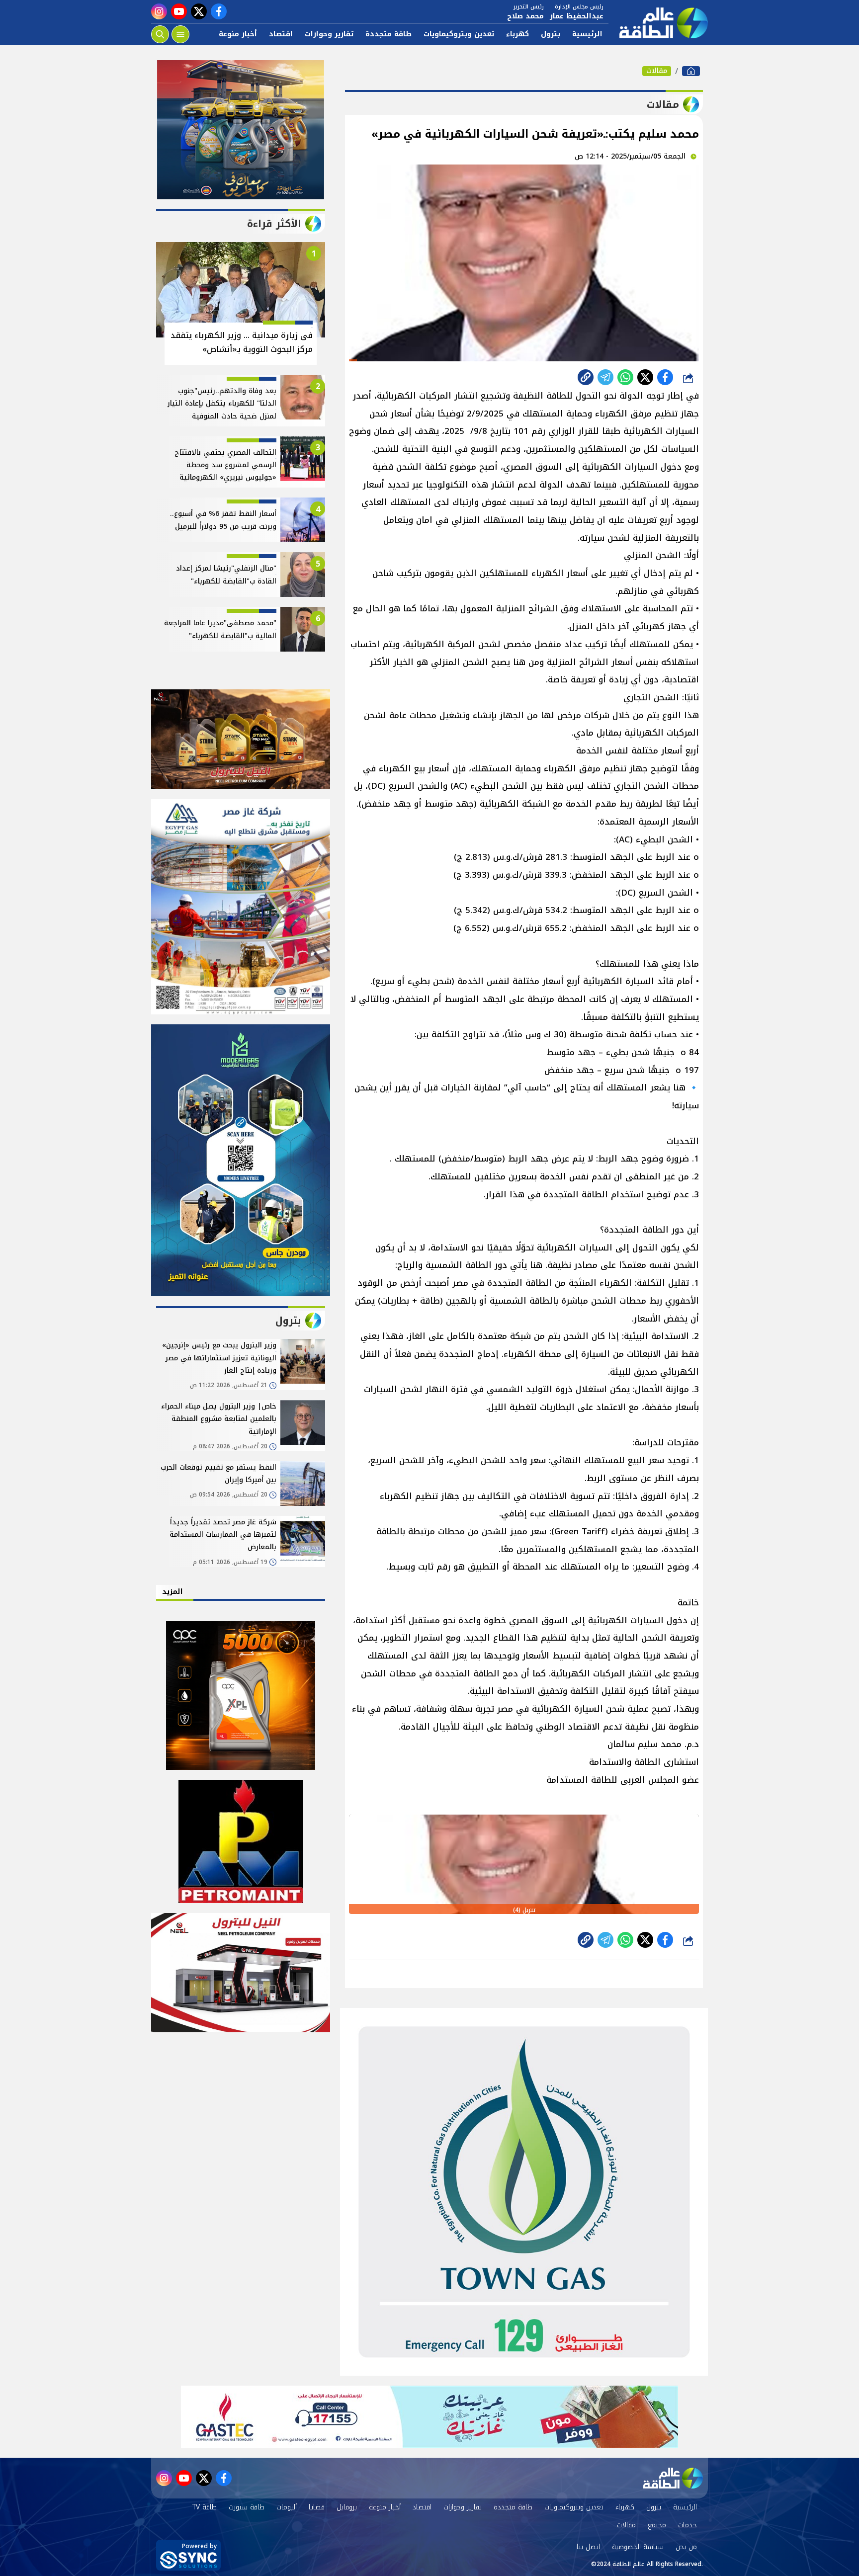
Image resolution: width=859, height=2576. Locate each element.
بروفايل (347, 2507)
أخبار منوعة (238, 34)
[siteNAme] (658, 23)
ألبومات (287, 2507)
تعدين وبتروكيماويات (459, 34)
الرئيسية (587, 34)
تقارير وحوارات (329, 34)
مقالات (657, 71)
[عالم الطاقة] (691, 71)
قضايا (317, 2507)
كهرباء (517, 34)
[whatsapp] (586, 377)
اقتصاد (281, 34)
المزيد (172, 1592)
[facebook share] (665, 377)
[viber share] (605, 377)
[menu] (180, 34)
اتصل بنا (588, 2547)
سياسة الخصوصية (638, 2547)
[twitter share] (645, 377)
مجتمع (657, 2525)
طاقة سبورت (247, 2507)
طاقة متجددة (388, 34)
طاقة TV (205, 2507)
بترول (551, 34)
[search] (160, 34)
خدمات (687, 2525)
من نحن (686, 2547)
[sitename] (673, 2478)
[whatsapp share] (625, 377)
